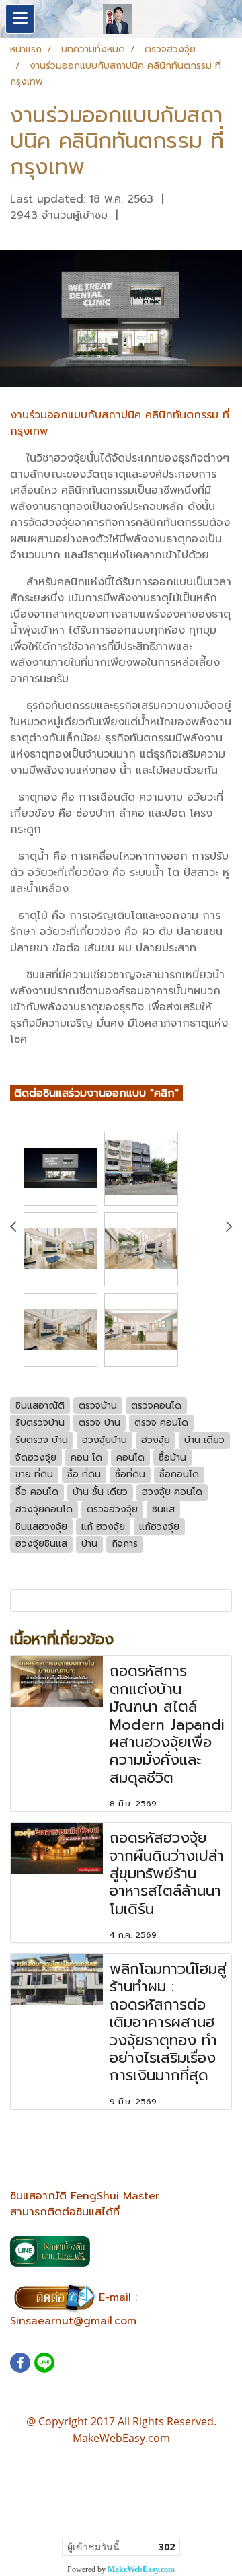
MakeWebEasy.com (141, 2569)
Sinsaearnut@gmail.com (73, 2321)
